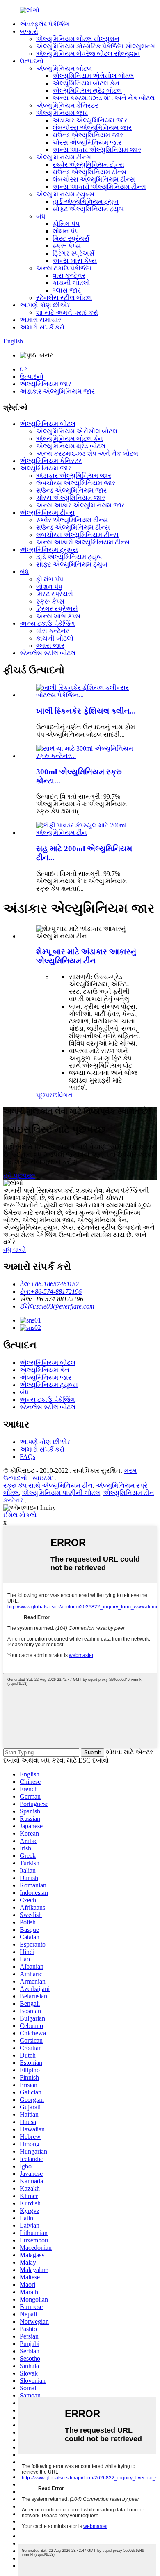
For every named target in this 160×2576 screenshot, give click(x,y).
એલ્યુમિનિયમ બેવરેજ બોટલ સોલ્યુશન (88, 54)
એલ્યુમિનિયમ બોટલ (64, 68)
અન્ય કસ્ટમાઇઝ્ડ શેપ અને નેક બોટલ (104, 98)
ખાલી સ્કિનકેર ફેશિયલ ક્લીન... (86, 711)
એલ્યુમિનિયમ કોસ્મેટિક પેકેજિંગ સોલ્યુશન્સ (96, 46)
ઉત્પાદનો (32, 61)
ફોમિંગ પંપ (66, 224)
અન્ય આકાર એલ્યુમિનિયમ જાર (97, 150)
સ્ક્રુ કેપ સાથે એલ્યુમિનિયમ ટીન (48, 1485)
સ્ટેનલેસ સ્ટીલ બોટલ (64, 298)
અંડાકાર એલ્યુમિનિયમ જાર (90, 120)
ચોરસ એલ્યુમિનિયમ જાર (87, 142)
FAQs (27, 1457)
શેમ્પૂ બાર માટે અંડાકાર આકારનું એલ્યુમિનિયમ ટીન (86, 956)
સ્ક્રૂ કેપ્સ (67, 246)
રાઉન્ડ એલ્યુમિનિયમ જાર (88, 135)
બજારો (29, 31)
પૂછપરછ (47, 1095)
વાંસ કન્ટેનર (69, 275)
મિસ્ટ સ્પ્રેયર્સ (71, 238)
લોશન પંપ (66, 231)
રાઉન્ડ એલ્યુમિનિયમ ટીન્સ (89, 172)
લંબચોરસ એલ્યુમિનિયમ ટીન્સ (94, 179)
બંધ (41, 216)
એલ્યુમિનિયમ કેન (45, 1370)
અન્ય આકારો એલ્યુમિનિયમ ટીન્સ (99, 187)
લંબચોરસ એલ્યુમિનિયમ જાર (92, 128)
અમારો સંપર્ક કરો (42, 327)
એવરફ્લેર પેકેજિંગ (45, 24)
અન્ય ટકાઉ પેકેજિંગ (64, 268)
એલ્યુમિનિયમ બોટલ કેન (86, 83)
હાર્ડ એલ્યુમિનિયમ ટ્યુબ (86, 202)
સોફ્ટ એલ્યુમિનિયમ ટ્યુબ (88, 209)
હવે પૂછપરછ (19, 1176)
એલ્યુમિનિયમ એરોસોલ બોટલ (93, 76)
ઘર (23, 369)
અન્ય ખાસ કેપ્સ (75, 261)
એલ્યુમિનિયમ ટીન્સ (64, 157)
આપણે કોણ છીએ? (45, 305)
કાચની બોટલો (71, 283)
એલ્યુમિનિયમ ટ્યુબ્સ (65, 194)
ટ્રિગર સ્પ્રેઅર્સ (73, 253)
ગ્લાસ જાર (67, 290)
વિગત (65, 1095)
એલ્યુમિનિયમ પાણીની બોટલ (61, 1493)
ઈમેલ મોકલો (20, 1515)
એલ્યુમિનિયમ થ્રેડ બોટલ (87, 91)
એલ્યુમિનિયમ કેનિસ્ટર (67, 105)
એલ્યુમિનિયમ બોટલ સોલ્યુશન (78, 39)
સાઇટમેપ (44, 1478)
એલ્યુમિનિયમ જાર (62, 113)
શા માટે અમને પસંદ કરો (67, 312)
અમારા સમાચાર (40, 320)
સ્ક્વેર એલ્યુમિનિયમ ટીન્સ (88, 165)
